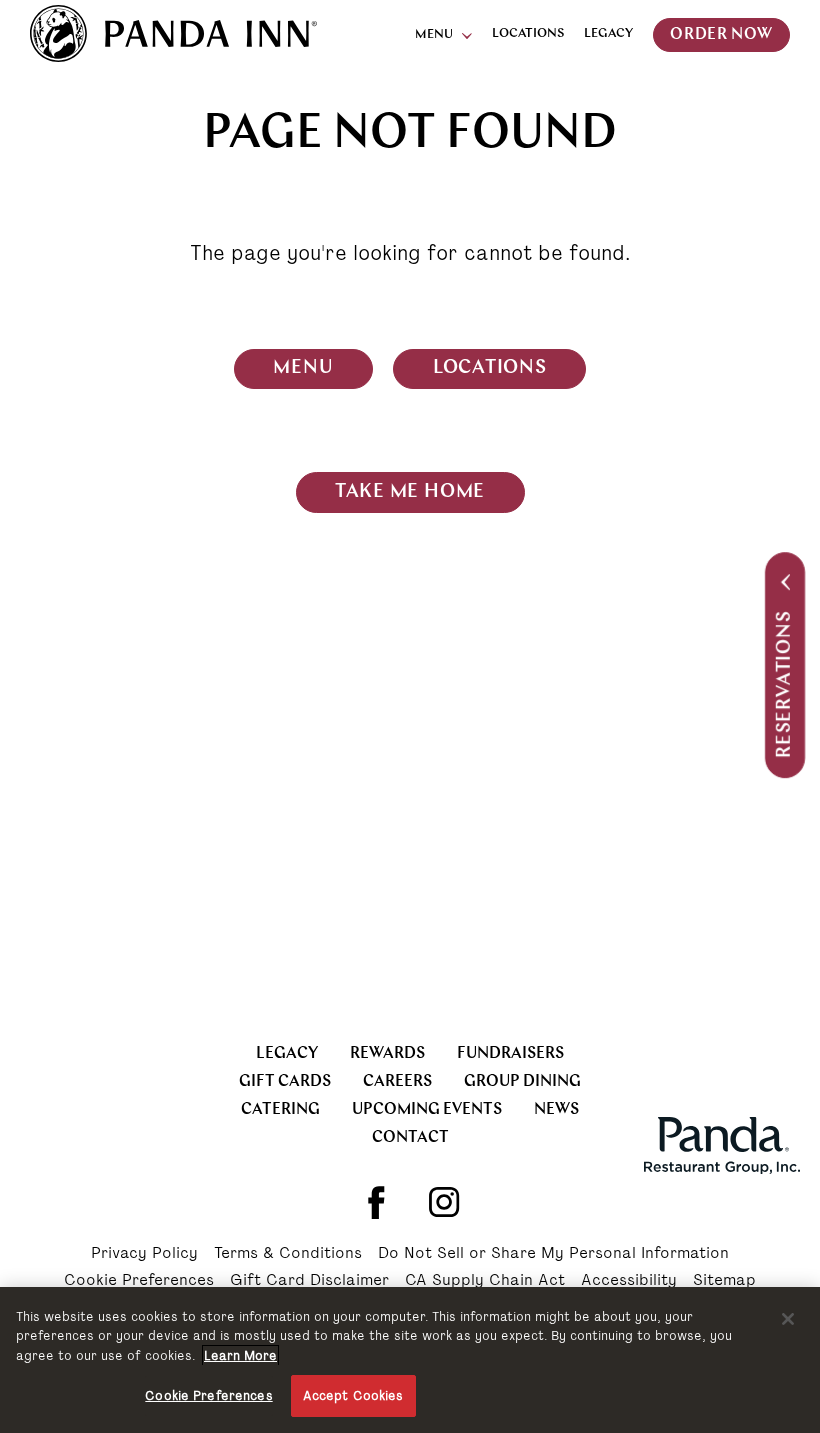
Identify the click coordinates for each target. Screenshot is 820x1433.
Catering (280, 1110)
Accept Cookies (353, 1395)
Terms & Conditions (288, 1254)
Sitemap (724, 1281)
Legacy (608, 33)
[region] (410, 1360)
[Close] (788, 1319)
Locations (528, 33)
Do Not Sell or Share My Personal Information (553, 1254)
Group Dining (522, 1082)
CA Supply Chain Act (485, 1281)
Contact (410, 1138)
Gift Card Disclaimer (309, 1281)
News (556, 1110)
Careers (397, 1082)
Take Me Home (410, 492)
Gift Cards (285, 1082)
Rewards (387, 1054)
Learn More (240, 1355)
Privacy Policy (144, 1254)
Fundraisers (510, 1054)
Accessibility (629, 1281)
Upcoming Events (427, 1110)
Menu (434, 35)
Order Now (721, 35)
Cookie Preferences (139, 1281)
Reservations (785, 684)
